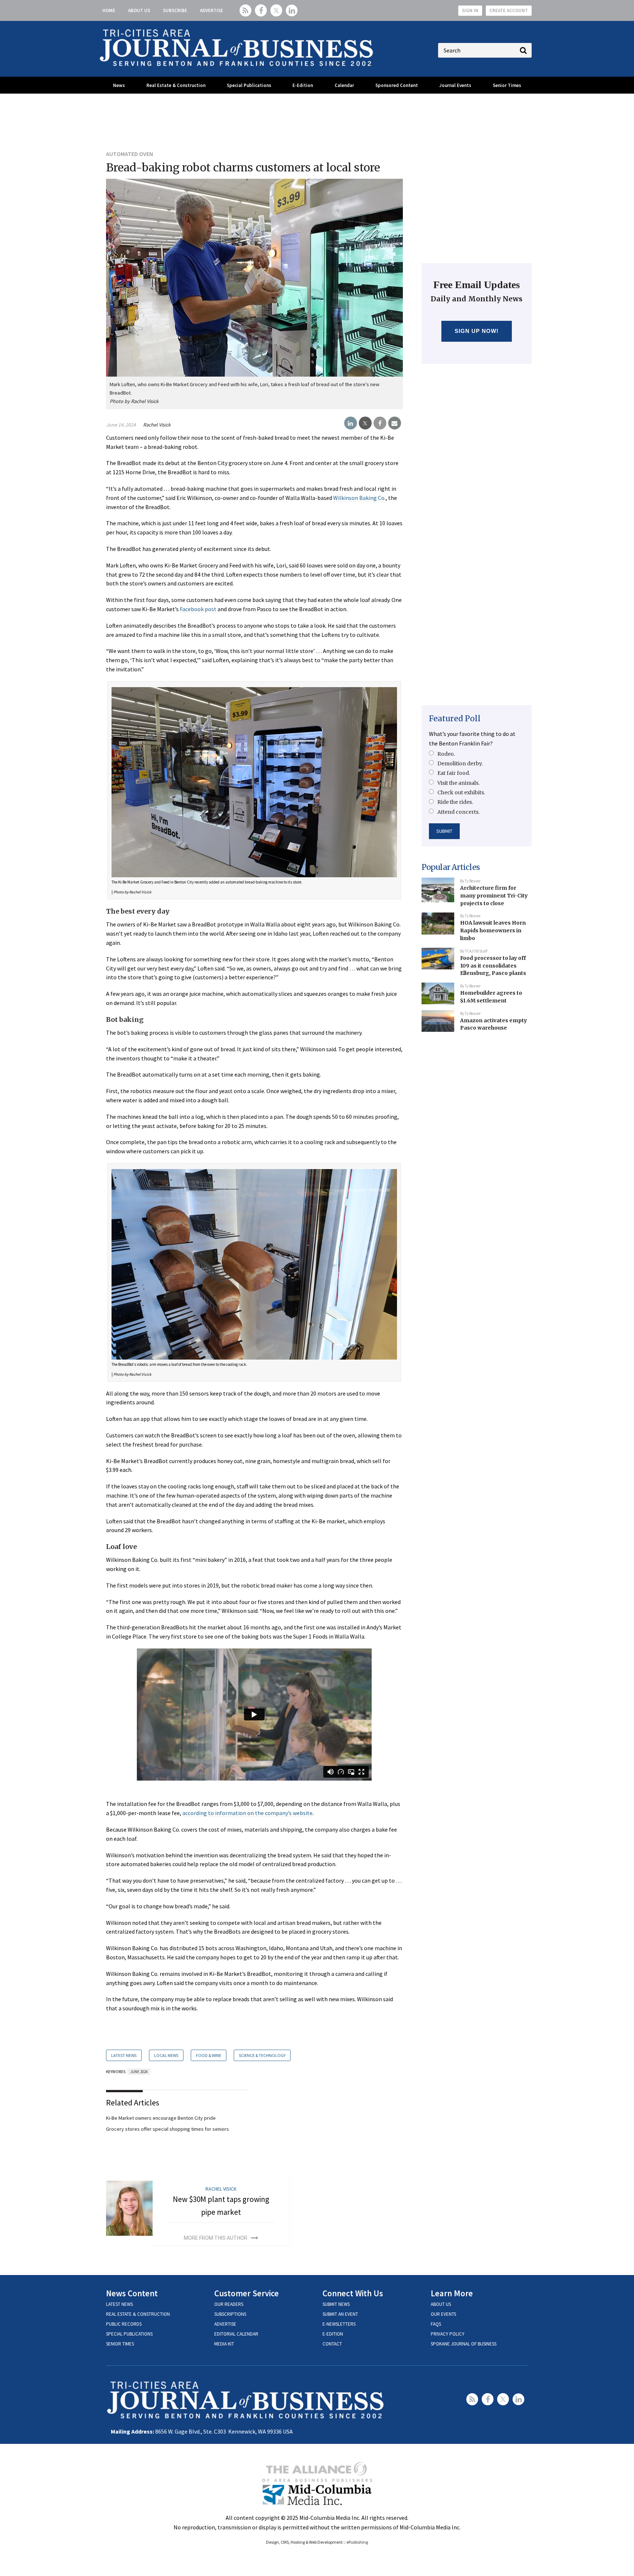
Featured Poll (455, 719)
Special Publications (249, 85)
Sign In (470, 10)
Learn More (452, 2293)
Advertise (212, 10)
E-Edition (303, 85)
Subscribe (175, 10)
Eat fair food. (454, 773)
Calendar (344, 85)
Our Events (443, 2314)
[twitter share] (365, 423)
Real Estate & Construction (176, 85)
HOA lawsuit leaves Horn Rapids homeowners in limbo (493, 930)
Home (109, 10)
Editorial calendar (236, 2334)
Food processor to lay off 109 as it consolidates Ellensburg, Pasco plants (493, 966)
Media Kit (224, 2344)
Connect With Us (353, 2293)
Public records (124, 2324)
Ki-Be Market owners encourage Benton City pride (161, 2118)
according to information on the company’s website (247, 1813)
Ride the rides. (455, 802)
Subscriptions (230, 2314)
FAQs (436, 2324)
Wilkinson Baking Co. (359, 498)
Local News (166, 2055)
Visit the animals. (458, 783)
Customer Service (247, 2293)
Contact (332, 2344)
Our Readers (229, 2304)
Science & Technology (262, 2055)
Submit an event (340, 2314)
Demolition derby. (460, 763)
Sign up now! (477, 331)
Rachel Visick (157, 425)
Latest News (124, 2055)
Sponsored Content (397, 85)
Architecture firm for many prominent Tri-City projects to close (494, 895)
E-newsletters (339, 2324)
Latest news (119, 2304)
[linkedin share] (351, 423)
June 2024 (139, 2072)
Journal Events (455, 85)
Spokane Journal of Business (464, 2344)
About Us (139, 10)
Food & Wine (209, 2055)
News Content (132, 2293)
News (119, 85)
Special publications (129, 2334)
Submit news (336, 2304)
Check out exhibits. (461, 792)
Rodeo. (446, 754)
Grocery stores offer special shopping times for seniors (167, 2129)
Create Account (509, 10)
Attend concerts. (458, 812)
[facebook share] (380, 423)
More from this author (216, 2238)
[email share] (395, 423)
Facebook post (198, 609)
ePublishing (357, 2542)
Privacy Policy (448, 2334)
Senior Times (507, 85)
